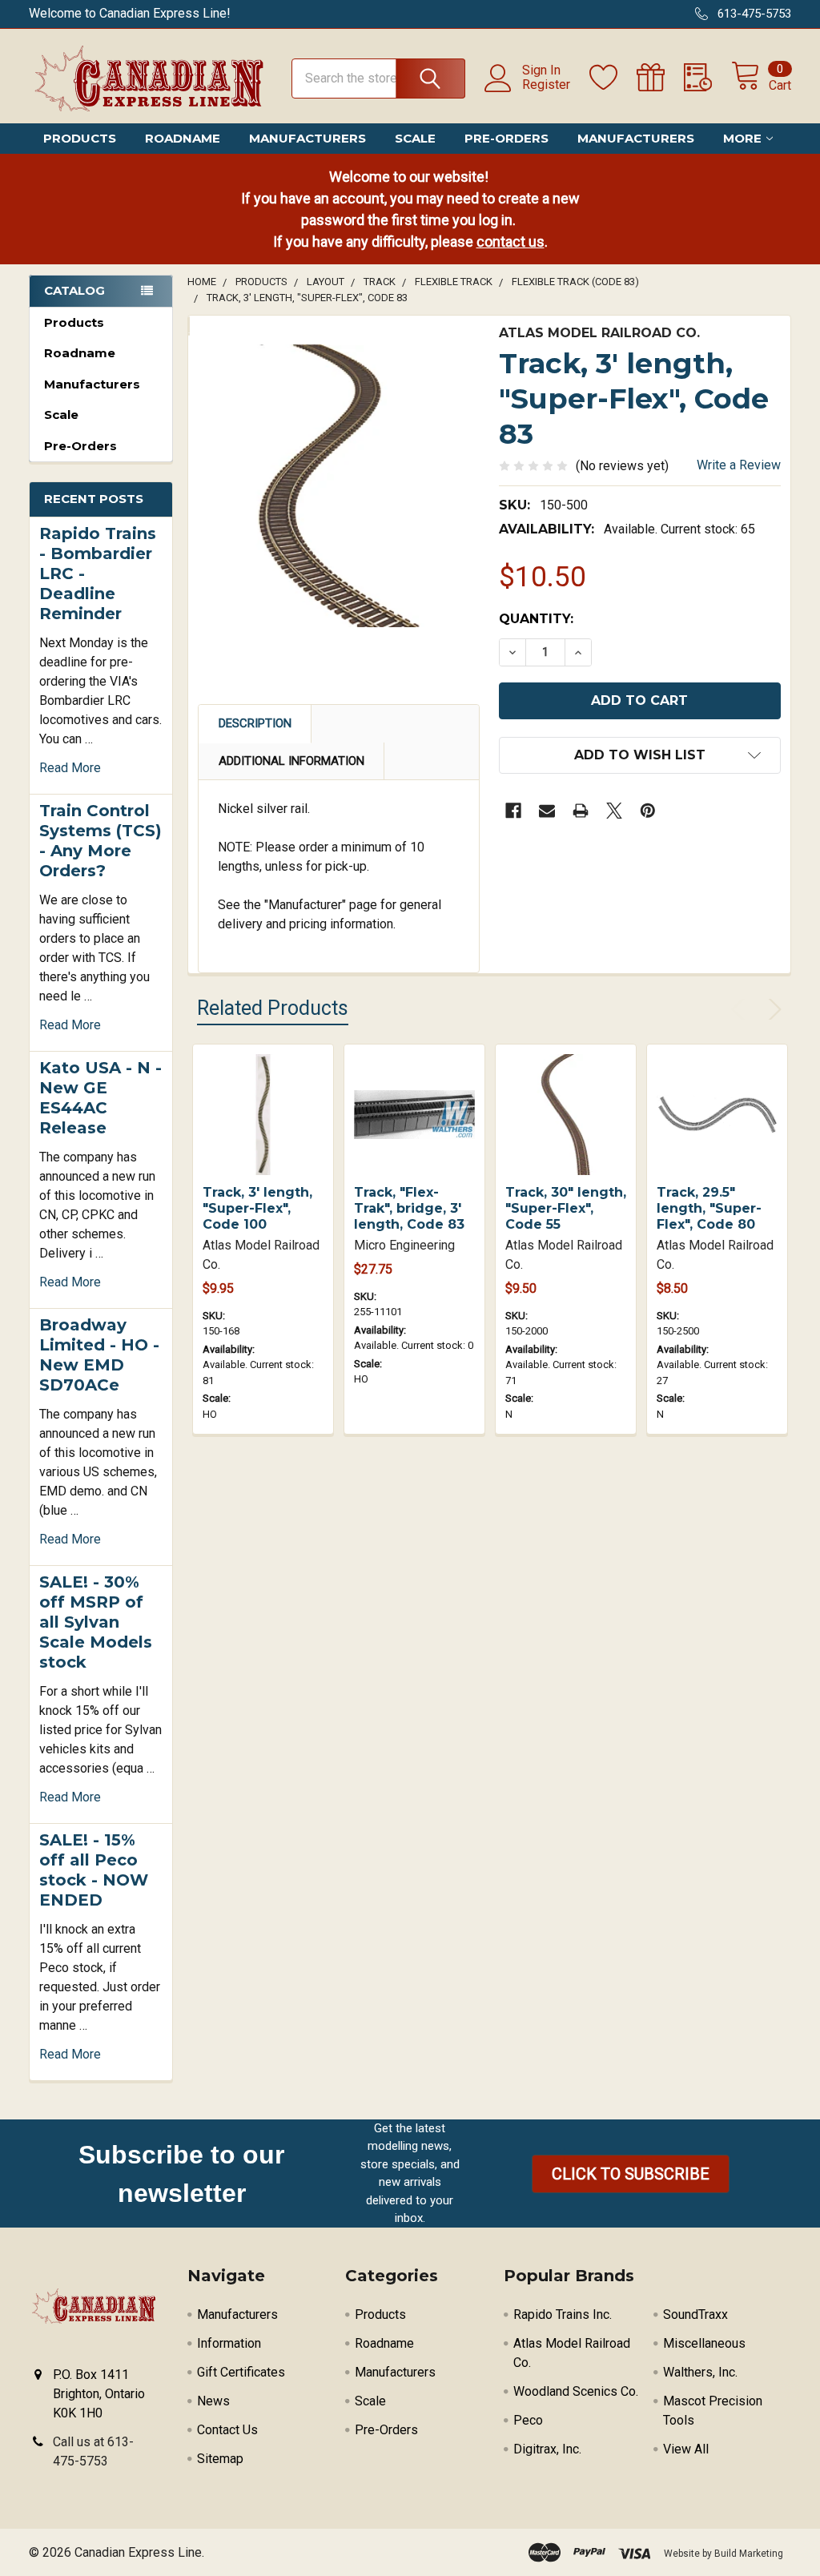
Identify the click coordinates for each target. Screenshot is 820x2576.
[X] (614, 811)
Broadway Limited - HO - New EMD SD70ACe (99, 1355)
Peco (528, 2420)
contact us (510, 241)
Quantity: (536, 619)
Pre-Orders (506, 138)
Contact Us (227, 2430)
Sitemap (220, 2459)
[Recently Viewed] (707, 78)
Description (255, 723)
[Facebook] (513, 811)
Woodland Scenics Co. (576, 2391)
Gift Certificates (241, 2372)
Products (80, 138)
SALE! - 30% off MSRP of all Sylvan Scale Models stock (96, 1622)
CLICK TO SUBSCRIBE (631, 2174)
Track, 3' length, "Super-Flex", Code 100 (257, 1208)
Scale (415, 138)
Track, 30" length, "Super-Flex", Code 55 (566, 1208)
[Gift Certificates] (660, 78)
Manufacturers (307, 138)
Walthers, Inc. (700, 2372)
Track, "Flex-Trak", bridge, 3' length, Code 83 (409, 1208)
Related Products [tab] (273, 1008)
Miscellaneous (704, 2343)
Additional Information (291, 761)
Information (229, 2343)
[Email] (547, 811)
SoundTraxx (695, 2314)
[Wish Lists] (613, 78)
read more (70, 768)
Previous (742, 1009)
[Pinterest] (648, 811)
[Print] (581, 811)
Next (772, 1009)
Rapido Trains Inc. (563, 2314)
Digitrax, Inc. (547, 2449)
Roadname (183, 138)
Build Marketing (749, 2554)
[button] (631, 2174)
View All (686, 2449)
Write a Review (739, 465)
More (742, 138)
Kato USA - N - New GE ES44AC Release (100, 1098)
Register (546, 85)
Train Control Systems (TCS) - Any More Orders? (100, 841)
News (213, 2401)
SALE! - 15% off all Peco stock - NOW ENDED (94, 1870)
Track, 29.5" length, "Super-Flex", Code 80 (709, 1208)
